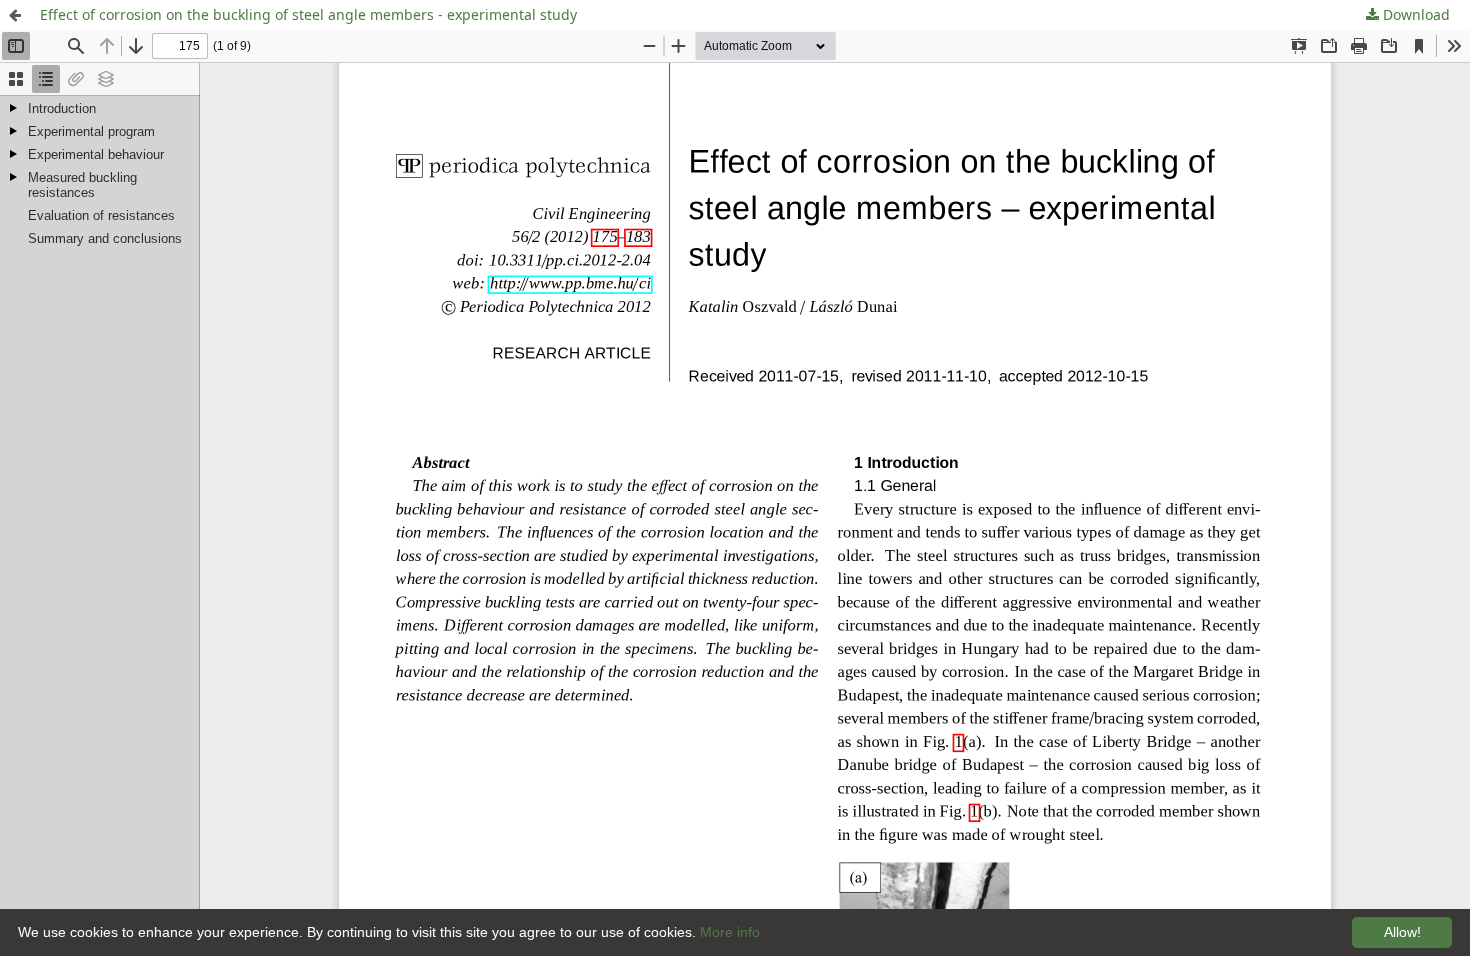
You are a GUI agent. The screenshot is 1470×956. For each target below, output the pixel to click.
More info (730, 932)
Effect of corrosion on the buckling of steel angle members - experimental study (308, 14)
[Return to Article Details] (15, 15)
